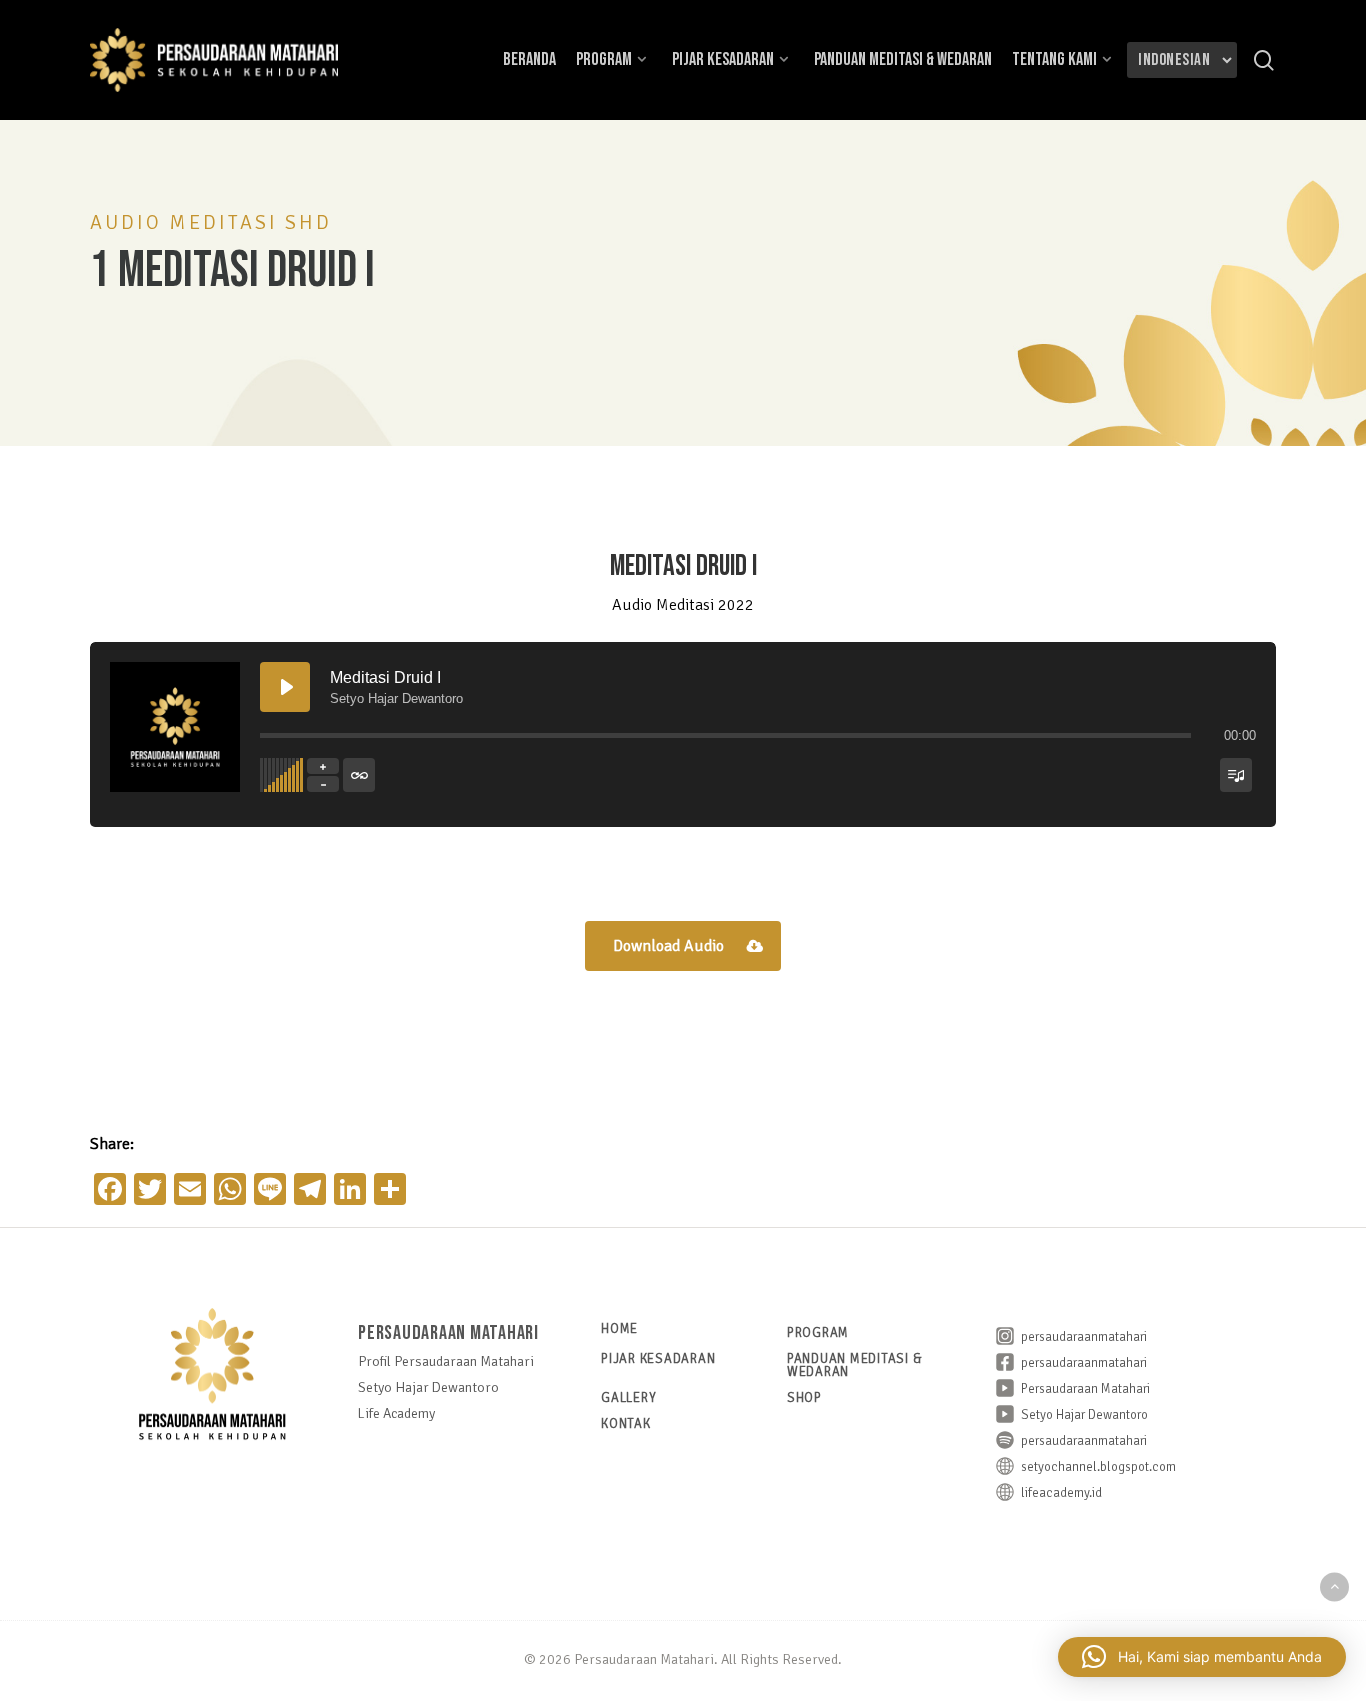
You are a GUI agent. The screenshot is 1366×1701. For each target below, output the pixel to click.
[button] (683, 946)
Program (818, 1333)
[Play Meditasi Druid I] (285, 687)
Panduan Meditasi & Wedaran (855, 1366)
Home (619, 1329)
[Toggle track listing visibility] (1236, 775)
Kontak (626, 1424)
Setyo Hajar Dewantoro (428, 1387)
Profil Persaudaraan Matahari (446, 1361)
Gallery (628, 1398)
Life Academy (396, 1413)
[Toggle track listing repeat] (359, 775)
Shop (804, 1398)
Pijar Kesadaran (658, 1359)
